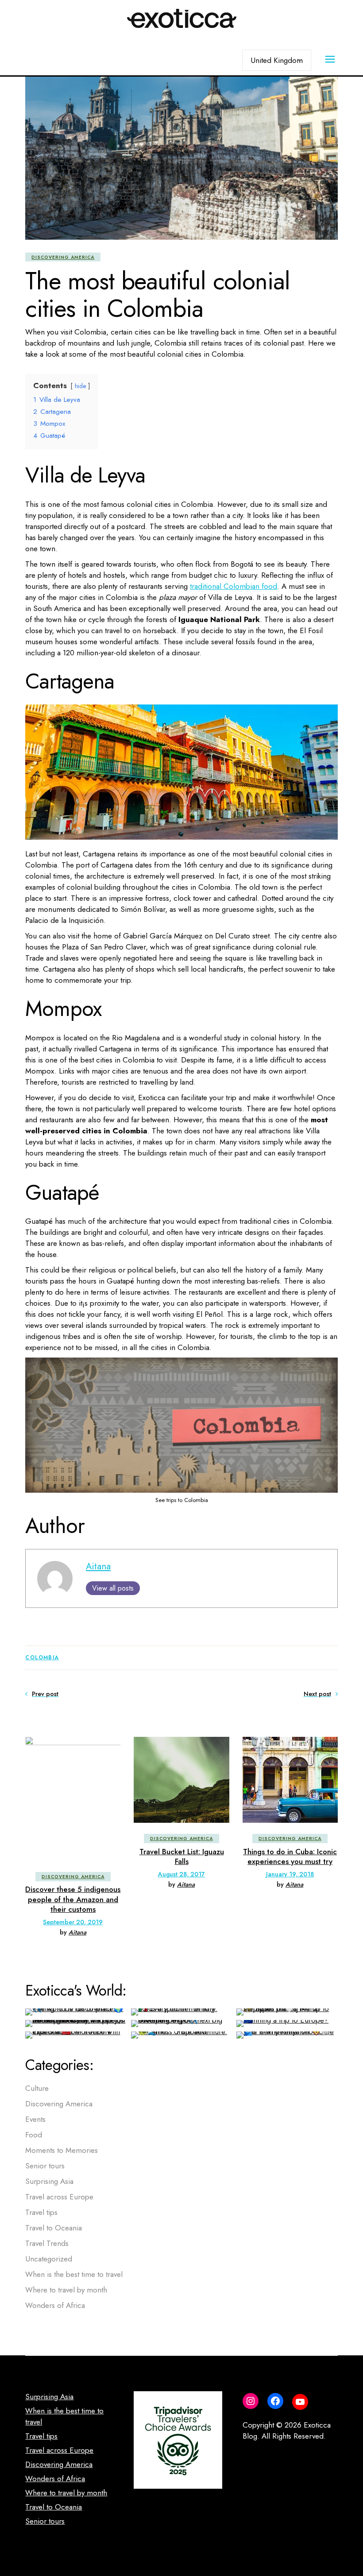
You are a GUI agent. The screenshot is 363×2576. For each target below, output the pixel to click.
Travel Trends (47, 2243)
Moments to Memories (62, 2150)
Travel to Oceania (54, 2228)
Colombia (42, 1658)
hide (80, 386)
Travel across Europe (59, 2197)
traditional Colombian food (234, 586)
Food (34, 2135)
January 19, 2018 (290, 1874)
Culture (37, 2088)
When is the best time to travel (74, 2274)
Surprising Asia (49, 2181)
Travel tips (41, 2212)
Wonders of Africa (55, 2305)
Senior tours (45, 2166)
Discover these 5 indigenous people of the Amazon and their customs (73, 1899)
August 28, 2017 (181, 1874)
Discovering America (63, 257)
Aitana (98, 1566)
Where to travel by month (66, 2290)
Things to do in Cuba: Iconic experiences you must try (290, 1856)
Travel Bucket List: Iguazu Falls (182, 1856)
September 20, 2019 (73, 1922)
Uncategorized (49, 2259)
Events (35, 2119)
